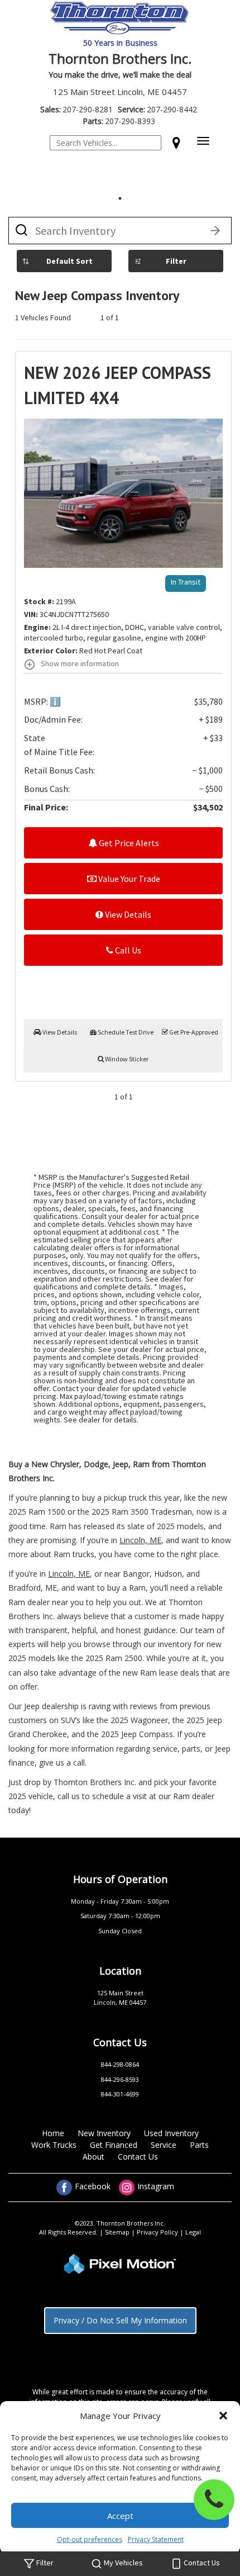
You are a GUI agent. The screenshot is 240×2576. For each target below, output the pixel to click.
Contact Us (138, 2157)
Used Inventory (171, 2133)
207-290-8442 (157, 109)
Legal (193, 2232)
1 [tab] (120, 198)
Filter (176, 261)
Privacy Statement (156, 2539)
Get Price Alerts (128, 843)
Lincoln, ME (140, 1540)
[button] (223, 2416)
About (93, 2157)
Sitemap (118, 2232)
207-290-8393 (119, 121)
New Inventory (104, 2133)
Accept (120, 2516)
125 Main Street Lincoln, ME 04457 (120, 92)
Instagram (155, 2186)
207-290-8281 (76, 109)
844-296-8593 (120, 2079)
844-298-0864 (120, 2064)
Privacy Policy (158, 2232)
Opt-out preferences (90, 2539)
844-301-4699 (120, 2094)
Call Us (127, 950)
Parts (199, 2145)
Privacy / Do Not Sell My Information (120, 2320)
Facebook (93, 2186)
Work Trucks (54, 2145)
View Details (127, 914)
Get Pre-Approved (193, 1032)
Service (164, 2145)
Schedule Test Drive (125, 1032)
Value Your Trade (128, 879)
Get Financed (114, 2145)
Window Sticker (126, 1059)
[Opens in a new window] (176, 143)
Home (53, 2133)
